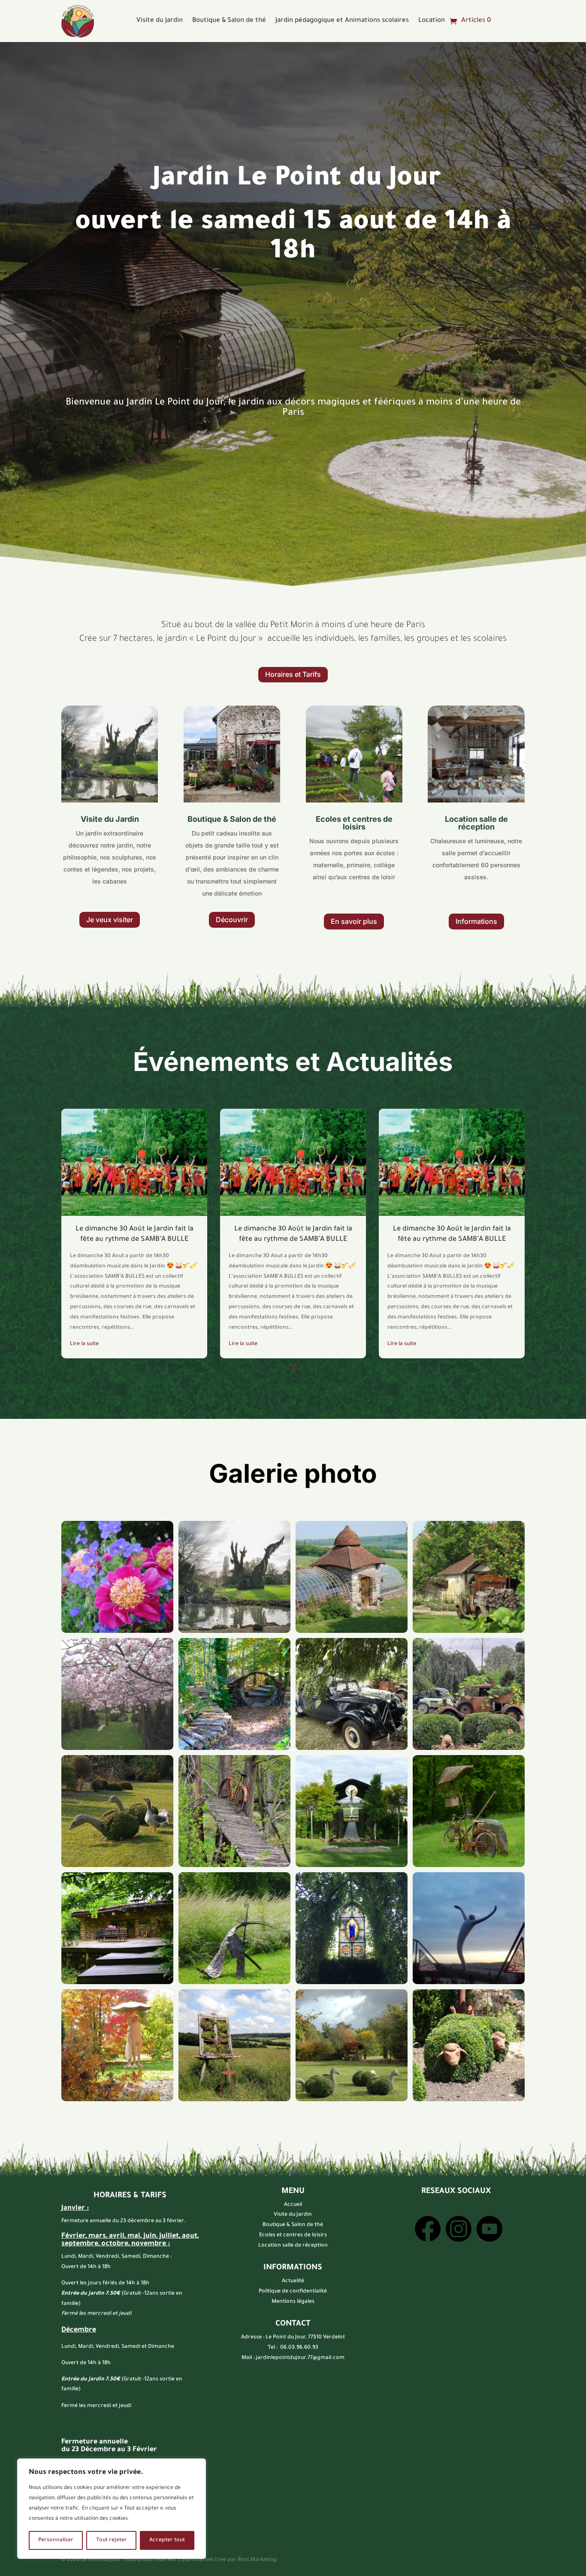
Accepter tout (167, 2540)
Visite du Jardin (160, 21)
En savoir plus (354, 921)
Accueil (293, 2205)
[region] (112, 2509)
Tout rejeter (112, 2540)
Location (432, 21)
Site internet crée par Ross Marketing (229, 2560)
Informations (476, 921)
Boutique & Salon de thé (229, 21)
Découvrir (232, 920)
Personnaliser (56, 2540)
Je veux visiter (110, 920)
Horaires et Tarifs (293, 674)
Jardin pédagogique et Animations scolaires (342, 21)
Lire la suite (84, 1344)
